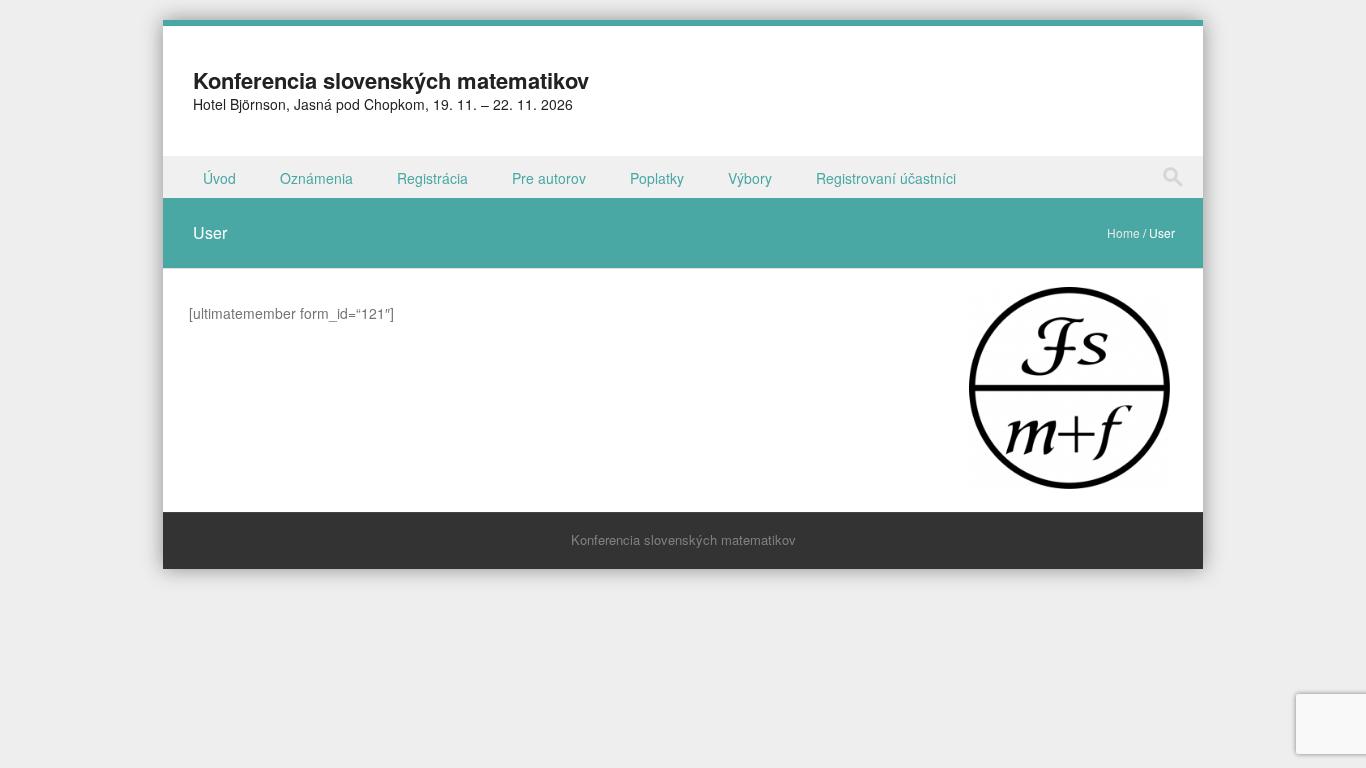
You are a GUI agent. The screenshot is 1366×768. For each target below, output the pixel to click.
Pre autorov (549, 178)
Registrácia (432, 178)
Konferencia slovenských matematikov (391, 80)
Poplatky (657, 178)
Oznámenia (316, 178)
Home (1123, 232)
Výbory (750, 178)
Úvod (219, 178)
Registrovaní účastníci (886, 178)
